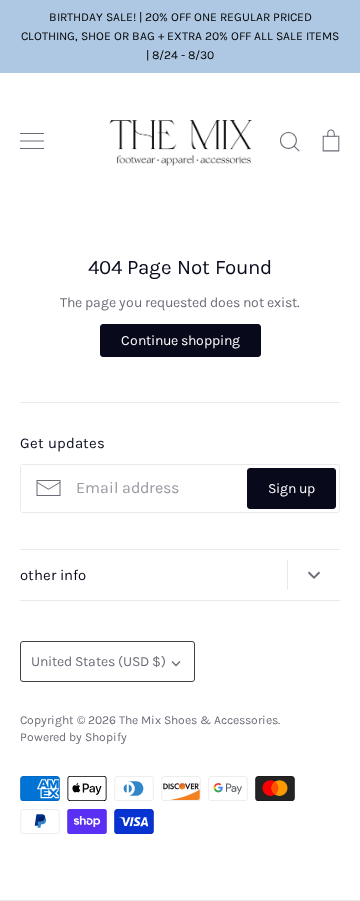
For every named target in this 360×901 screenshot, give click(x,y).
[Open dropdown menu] (313, 575)
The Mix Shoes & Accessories (198, 720)
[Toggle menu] (32, 141)
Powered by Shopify (73, 737)
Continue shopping (180, 340)
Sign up (291, 488)
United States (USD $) (98, 661)
